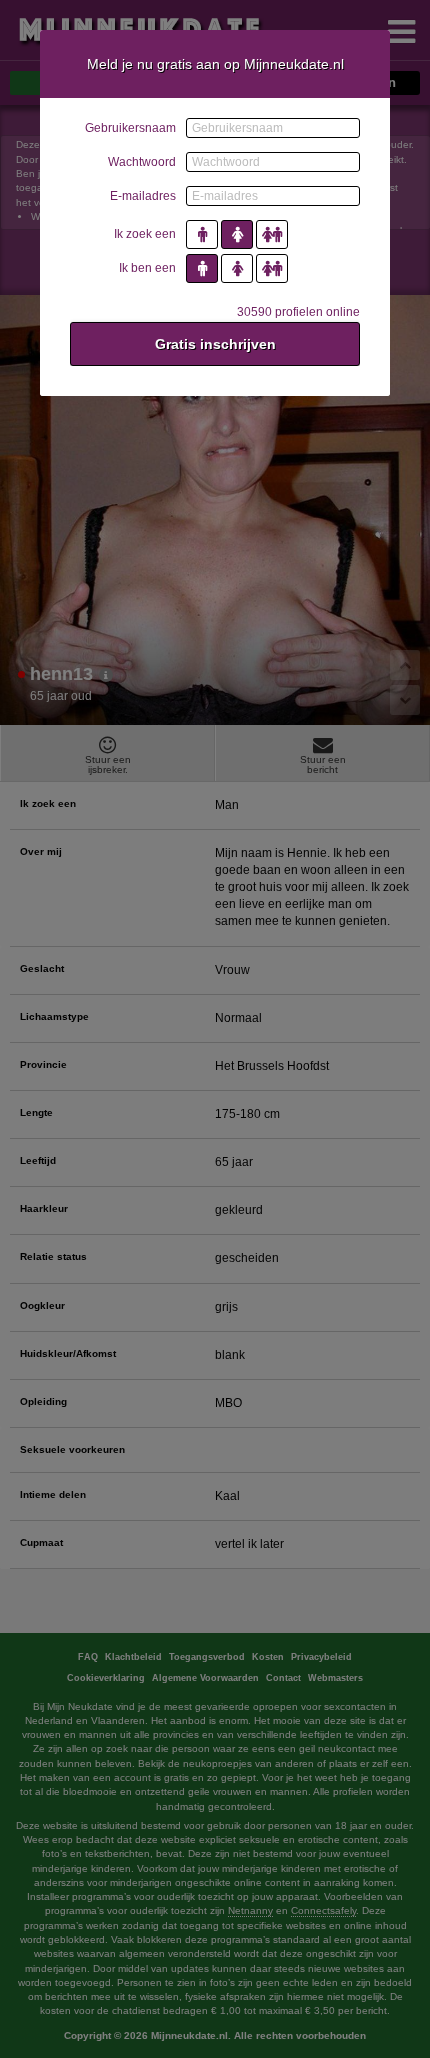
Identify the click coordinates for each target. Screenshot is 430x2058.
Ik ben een (147, 268)
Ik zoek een (145, 234)
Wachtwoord (142, 162)
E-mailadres (143, 196)
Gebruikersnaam (130, 128)
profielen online (298, 312)
